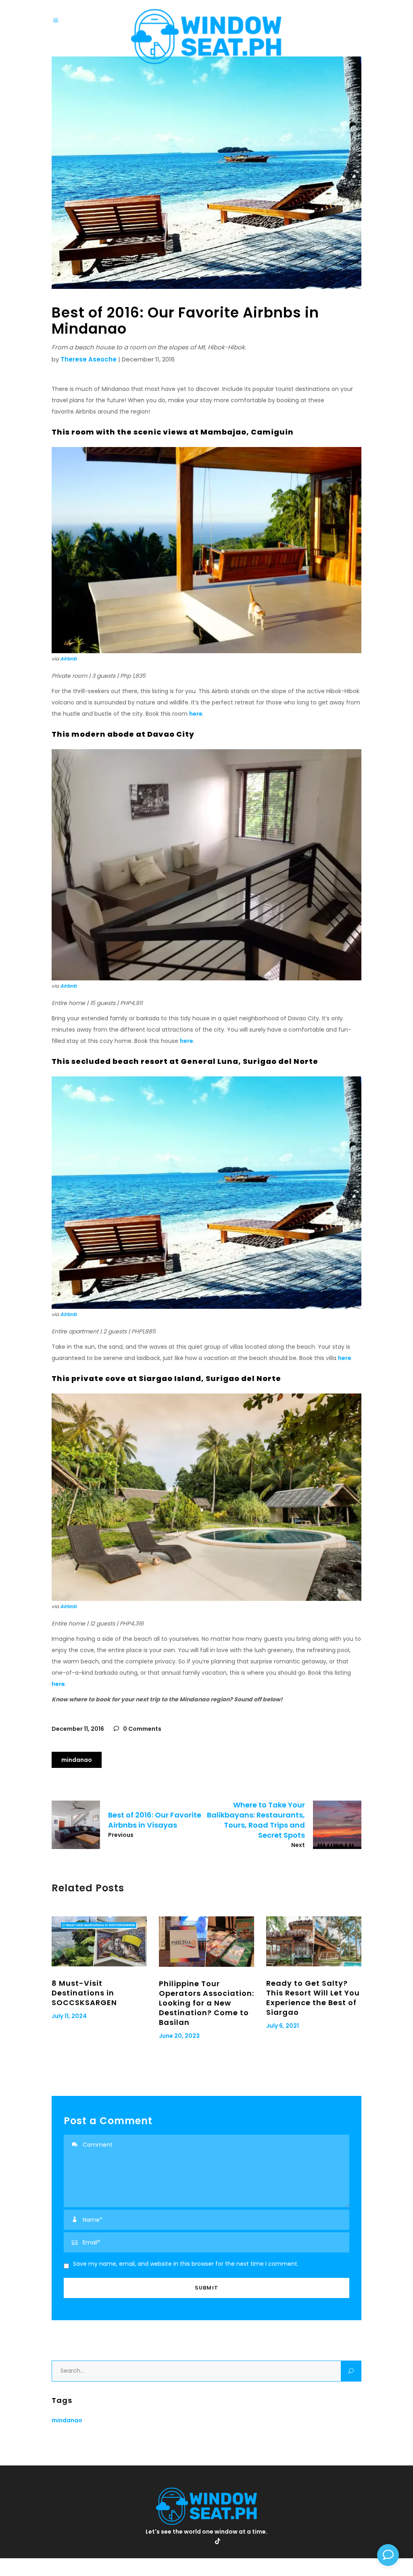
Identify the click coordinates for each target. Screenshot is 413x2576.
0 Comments (142, 1729)
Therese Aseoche (89, 359)
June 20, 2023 (179, 2036)
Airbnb (68, 659)
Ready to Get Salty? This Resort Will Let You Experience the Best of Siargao (313, 1998)
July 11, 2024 (69, 2016)
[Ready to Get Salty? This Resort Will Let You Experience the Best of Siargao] (314, 1941)
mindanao (77, 1760)
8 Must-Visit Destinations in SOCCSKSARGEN (84, 1993)
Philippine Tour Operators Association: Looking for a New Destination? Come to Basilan (206, 2003)
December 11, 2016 (78, 1729)
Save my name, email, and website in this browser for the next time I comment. (186, 2264)
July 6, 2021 (283, 2026)
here (196, 714)
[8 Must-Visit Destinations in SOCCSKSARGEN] (99, 1941)
